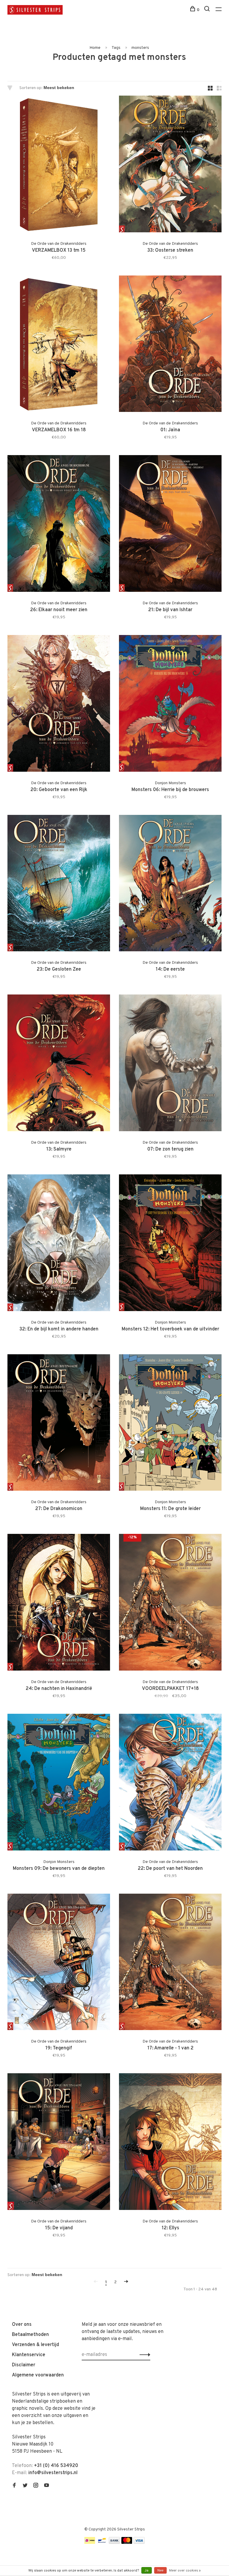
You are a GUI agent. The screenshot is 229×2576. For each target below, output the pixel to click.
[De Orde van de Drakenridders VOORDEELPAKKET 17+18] (170, 1603)
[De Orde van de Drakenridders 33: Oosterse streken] (170, 165)
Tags (116, 48)
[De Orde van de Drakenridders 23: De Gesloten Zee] (59, 884)
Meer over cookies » (185, 2571)
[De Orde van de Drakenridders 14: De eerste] (170, 884)
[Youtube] (47, 2486)
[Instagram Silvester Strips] (36, 2486)
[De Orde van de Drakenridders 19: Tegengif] (59, 1963)
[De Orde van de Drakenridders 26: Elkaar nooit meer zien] (59, 525)
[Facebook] (14, 2486)
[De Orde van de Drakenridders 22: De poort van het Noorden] (170, 1783)
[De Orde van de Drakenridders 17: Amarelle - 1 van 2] (170, 1963)
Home (95, 48)
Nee (160, 2571)
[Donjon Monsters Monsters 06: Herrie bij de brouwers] (170, 705)
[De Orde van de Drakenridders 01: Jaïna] (170, 345)
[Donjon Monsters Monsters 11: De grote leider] (170, 1424)
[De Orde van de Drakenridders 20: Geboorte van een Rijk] (59, 705)
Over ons (22, 2325)
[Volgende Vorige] (126, 2282)
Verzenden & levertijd (35, 2345)
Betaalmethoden (30, 2335)
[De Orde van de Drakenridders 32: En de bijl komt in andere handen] (59, 1244)
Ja (147, 2571)
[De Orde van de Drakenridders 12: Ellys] (170, 2143)
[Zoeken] (208, 10)
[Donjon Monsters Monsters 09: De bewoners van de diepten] (59, 1783)
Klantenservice (29, 2355)
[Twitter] (25, 2486)
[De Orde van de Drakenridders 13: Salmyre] (59, 1064)
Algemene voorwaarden (38, 2375)
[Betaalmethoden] (90, 2543)
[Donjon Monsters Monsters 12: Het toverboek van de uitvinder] (170, 1244)
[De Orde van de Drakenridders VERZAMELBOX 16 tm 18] (59, 345)
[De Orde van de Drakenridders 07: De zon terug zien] (170, 1064)
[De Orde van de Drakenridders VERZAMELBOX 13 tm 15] (59, 165)
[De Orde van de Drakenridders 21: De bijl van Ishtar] (170, 525)
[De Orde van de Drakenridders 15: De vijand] (59, 2143)
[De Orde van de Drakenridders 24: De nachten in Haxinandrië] (59, 1603)
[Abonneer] (143, 2355)
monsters (140, 48)
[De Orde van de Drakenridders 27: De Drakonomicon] (59, 1424)
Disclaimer (24, 2365)
